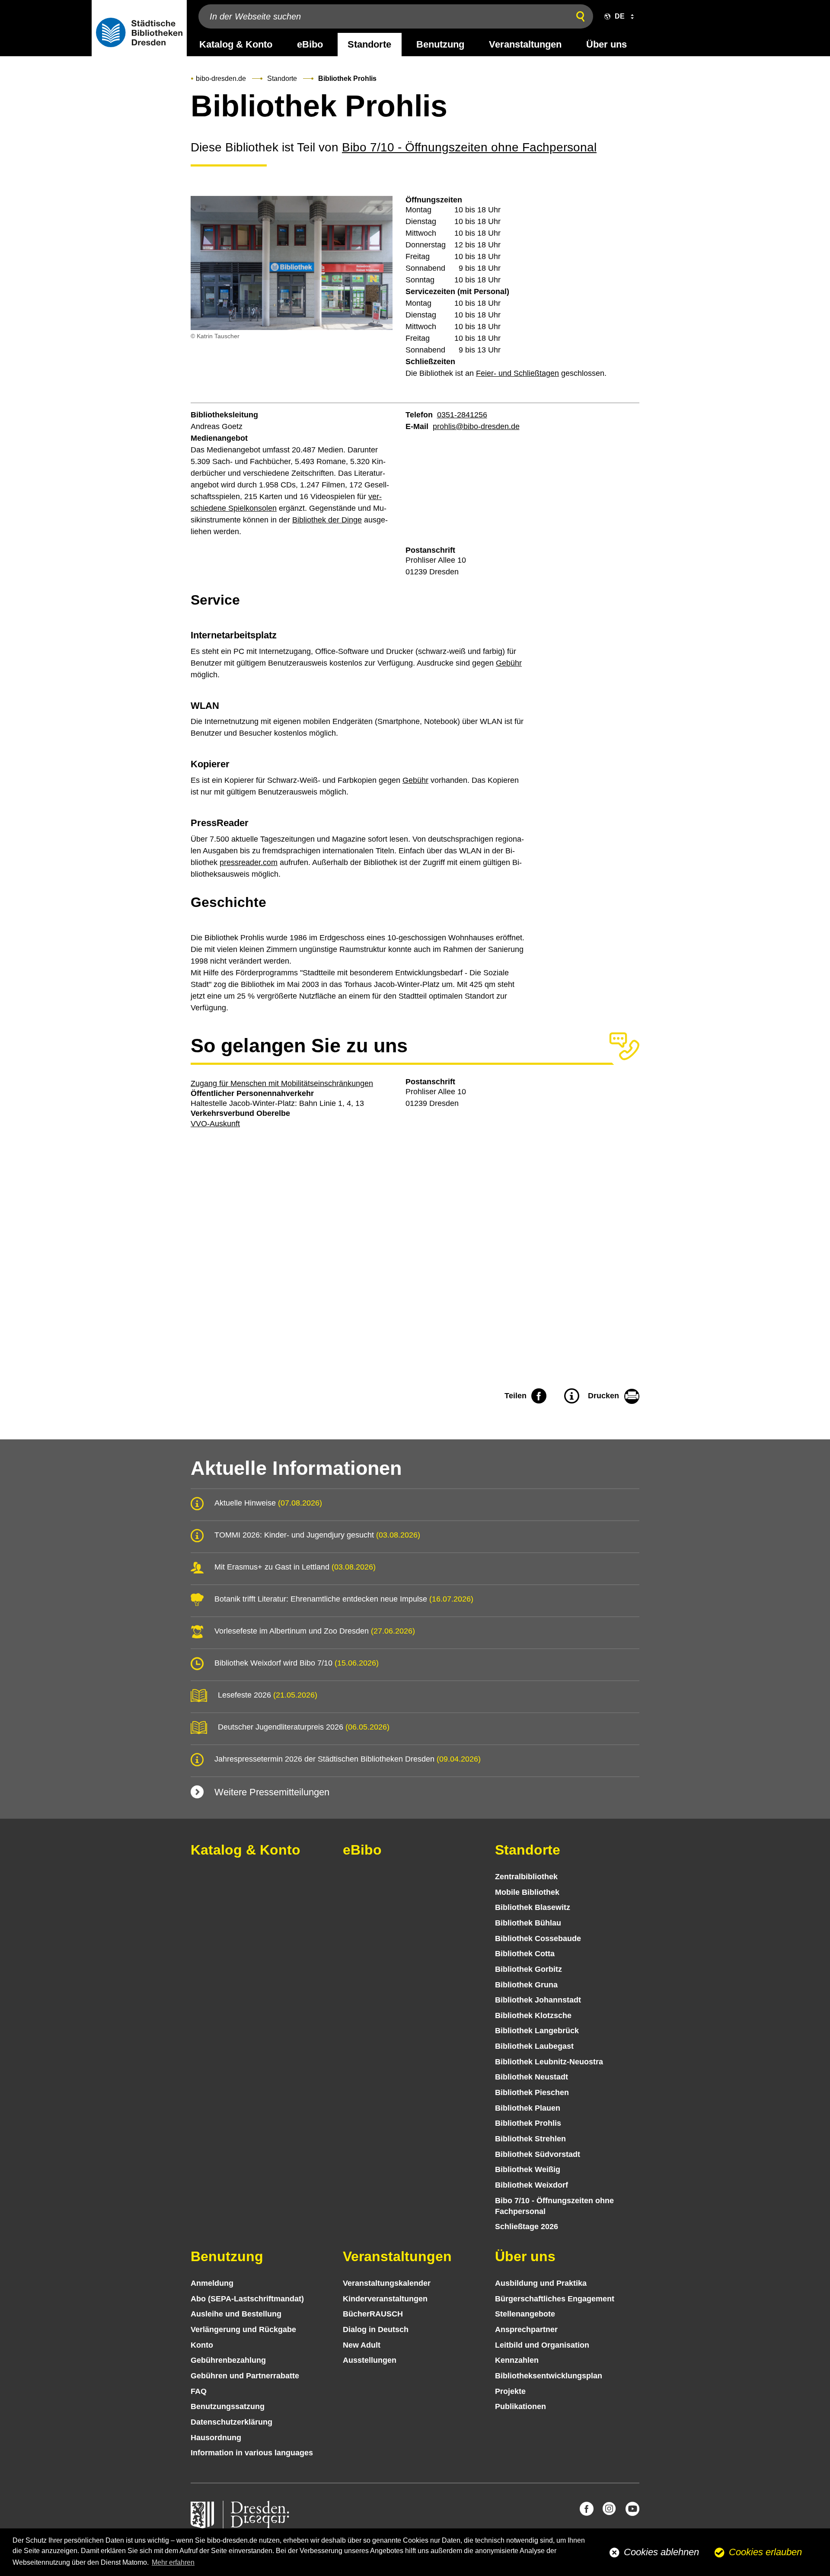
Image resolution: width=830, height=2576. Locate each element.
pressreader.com (249, 862)
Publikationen (520, 2406)
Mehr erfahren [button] (173, 2562)
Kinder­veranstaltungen (385, 2299)
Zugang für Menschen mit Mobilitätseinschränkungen (282, 1083)
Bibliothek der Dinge (327, 520)
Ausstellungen (370, 2360)
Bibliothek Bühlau (528, 1923)
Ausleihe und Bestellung (236, 2314)
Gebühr (509, 663)
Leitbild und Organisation (542, 2345)
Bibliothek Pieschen (532, 2092)
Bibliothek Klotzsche (533, 2015)
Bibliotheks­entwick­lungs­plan (549, 2376)
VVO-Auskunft (215, 1124)
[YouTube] (632, 2509)
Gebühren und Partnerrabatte (245, 2376)
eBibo (310, 44)
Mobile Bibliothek (527, 1892)
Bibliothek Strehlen (530, 2139)
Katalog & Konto (236, 44)
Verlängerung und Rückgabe (243, 2329)
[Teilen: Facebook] (539, 1397)
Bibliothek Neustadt (532, 2077)
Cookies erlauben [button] (765, 2552)
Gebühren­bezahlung (228, 2360)
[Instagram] (610, 2509)
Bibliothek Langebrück (537, 2031)
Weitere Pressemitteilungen (272, 1792)
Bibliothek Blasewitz (533, 1907)
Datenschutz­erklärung (231, 2422)
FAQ (199, 2391)
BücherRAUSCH (373, 2314)
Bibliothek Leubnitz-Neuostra (549, 2062)
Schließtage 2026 (527, 2227)
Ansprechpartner (526, 2329)
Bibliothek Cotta (525, 1954)
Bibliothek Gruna (526, 1985)
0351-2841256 (462, 415)
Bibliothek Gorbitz (528, 1969)
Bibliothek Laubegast (534, 2046)
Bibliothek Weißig (528, 2169)
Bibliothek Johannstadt (538, 2000)
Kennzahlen (517, 2360)
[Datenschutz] (571, 1397)
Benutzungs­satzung (228, 2406)
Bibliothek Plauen (528, 2108)
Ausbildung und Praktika (541, 2283)
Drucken (603, 1396)
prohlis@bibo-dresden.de (476, 426)
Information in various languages (252, 2453)
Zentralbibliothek (526, 1877)
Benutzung (440, 44)
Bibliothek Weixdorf (532, 2185)
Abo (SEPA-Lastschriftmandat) (247, 2299)
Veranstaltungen (525, 44)
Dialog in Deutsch (376, 2329)
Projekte (510, 2391)
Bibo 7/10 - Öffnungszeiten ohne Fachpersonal (469, 147)
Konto (202, 2345)
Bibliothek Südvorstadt (538, 2154)
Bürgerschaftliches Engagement (555, 2299)
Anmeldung (212, 2283)
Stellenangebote (525, 2314)
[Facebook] (587, 2509)
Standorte (369, 44)
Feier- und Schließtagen (517, 373)
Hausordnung (216, 2438)
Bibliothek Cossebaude (538, 1938)
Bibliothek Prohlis (528, 2123)
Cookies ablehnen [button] (661, 2552)
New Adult (362, 2345)
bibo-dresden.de (221, 78)
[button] (617, 16)
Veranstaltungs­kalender (387, 2283)
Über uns (607, 44)
